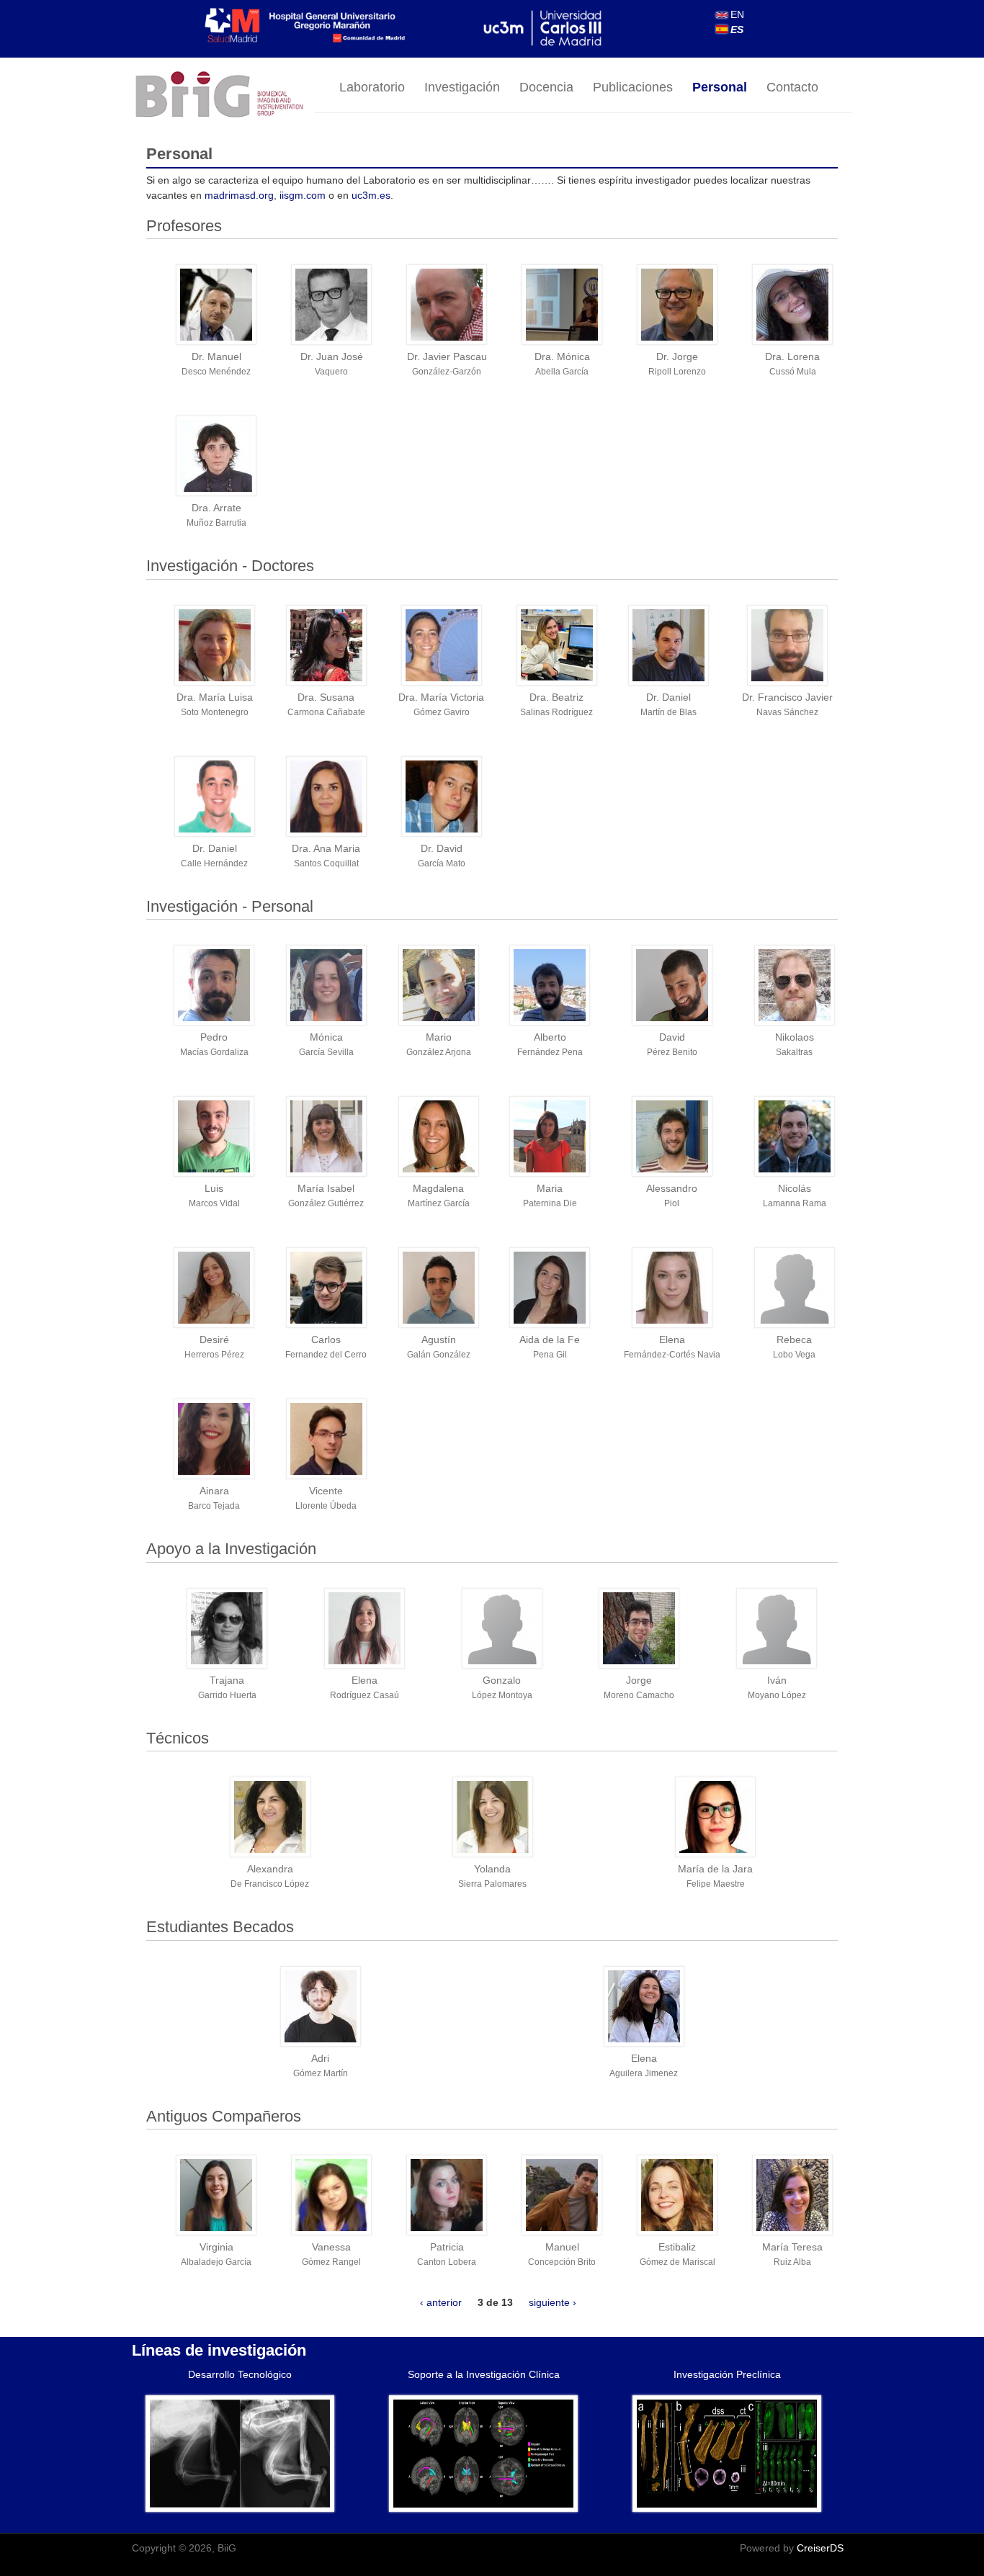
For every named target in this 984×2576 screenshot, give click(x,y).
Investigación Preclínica (727, 2374)
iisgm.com (303, 195)
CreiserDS (820, 2548)
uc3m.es (371, 195)
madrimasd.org (239, 195)
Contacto (792, 87)
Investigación (462, 87)
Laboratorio (372, 87)
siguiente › (553, 2302)
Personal (720, 87)
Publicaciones (633, 87)
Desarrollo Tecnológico (240, 2374)
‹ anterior (441, 2302)
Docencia (546, 87)
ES (735, 30)
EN (736, 14)
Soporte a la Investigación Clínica (484, 2374)
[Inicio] (223, 95)
